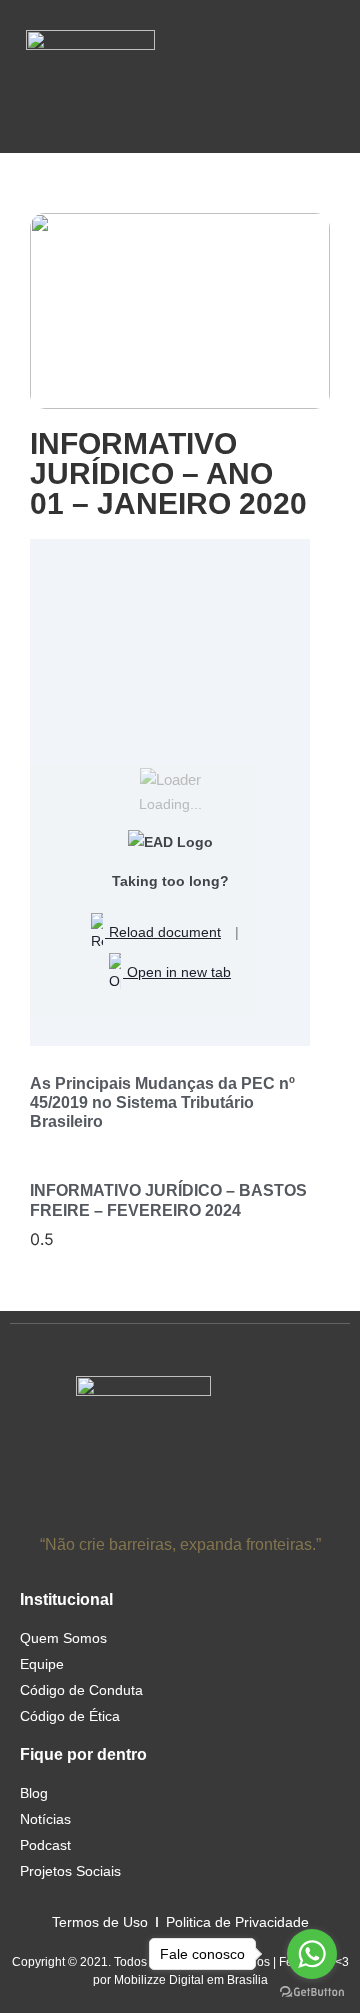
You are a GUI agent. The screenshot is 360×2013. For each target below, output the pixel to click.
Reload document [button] (163, 932)
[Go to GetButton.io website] (312, 1992)
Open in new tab (177, 972)
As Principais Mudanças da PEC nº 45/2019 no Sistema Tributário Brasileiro (162, 1102)
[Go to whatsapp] (312, 1954)
